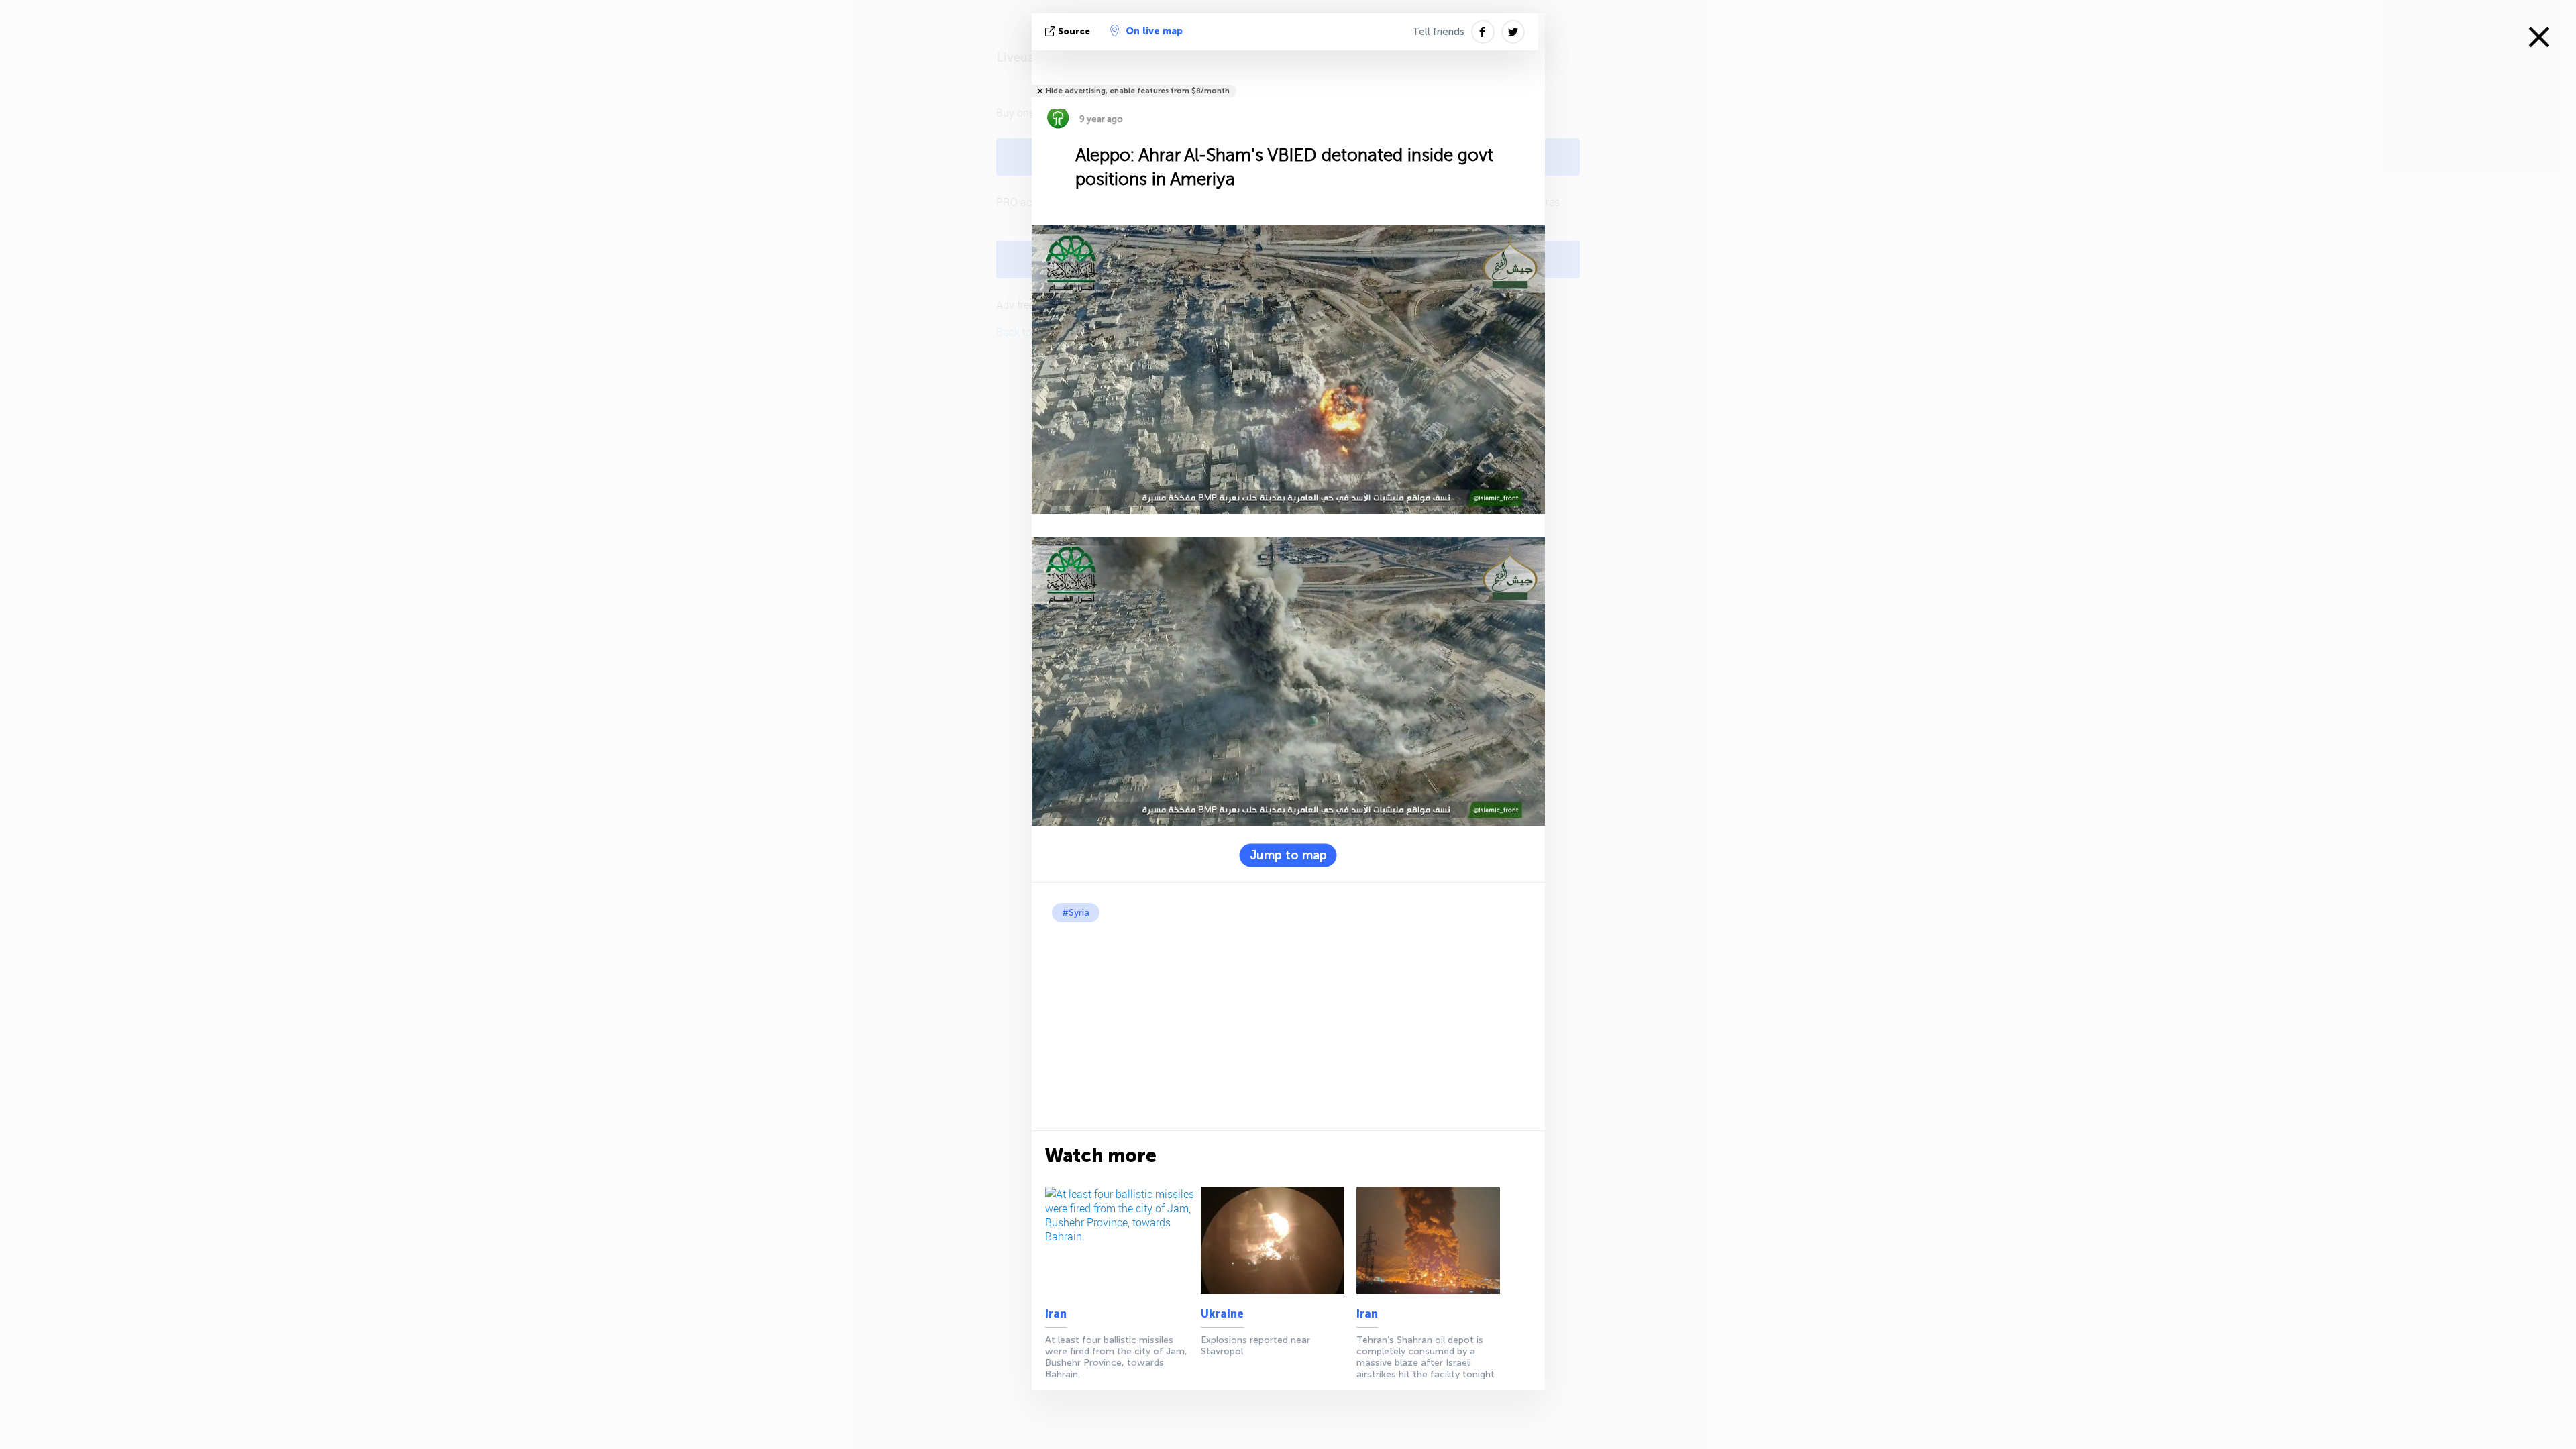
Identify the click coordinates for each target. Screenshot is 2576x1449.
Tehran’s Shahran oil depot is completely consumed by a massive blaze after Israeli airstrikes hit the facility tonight (1426, 1357)
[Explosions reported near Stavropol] (1276, 1240)
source (1074, 31)
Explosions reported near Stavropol (1255, 1346)
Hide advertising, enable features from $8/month (1138, 91)
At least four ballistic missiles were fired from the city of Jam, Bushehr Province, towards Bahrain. (1116, 1357)
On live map (1154, 31)
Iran (1056, 1314)
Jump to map (1288, 855)
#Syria (1076, 913)
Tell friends (1438, 32)
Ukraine (1222, 1314)
